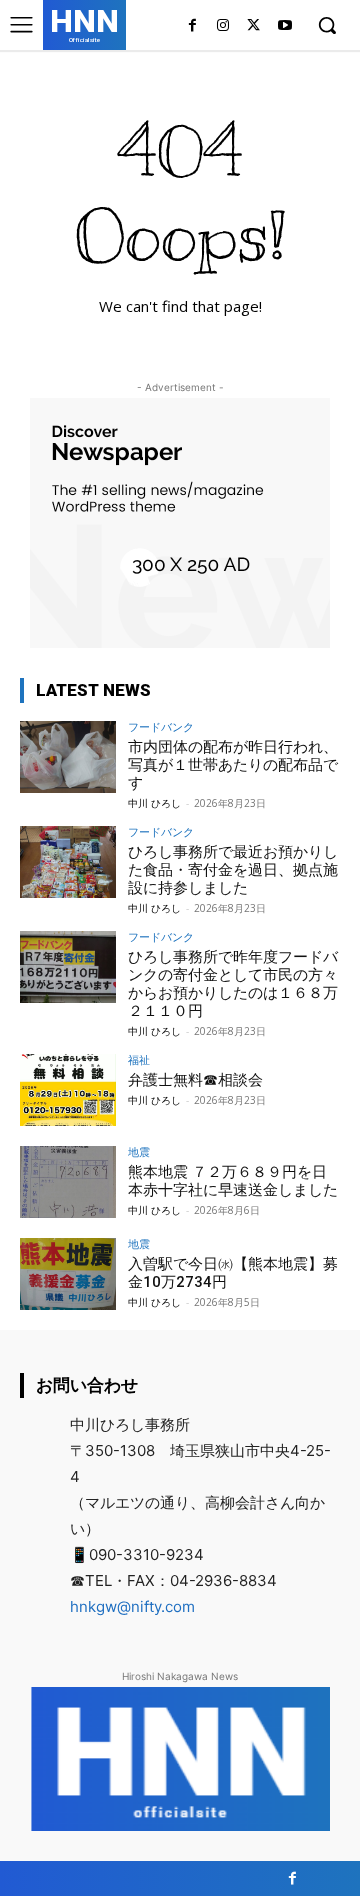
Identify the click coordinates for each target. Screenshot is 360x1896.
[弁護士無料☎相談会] (68, 1090)
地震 (139, 1151)
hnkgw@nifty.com (132, 1606)
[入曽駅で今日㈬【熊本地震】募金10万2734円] (68, 1274)
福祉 (139, 1059)
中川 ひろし (154, 803)
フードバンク (161, 726)
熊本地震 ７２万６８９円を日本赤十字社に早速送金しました (233, 1181)
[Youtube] (284, 26)
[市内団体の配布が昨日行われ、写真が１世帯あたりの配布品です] (68, 757)
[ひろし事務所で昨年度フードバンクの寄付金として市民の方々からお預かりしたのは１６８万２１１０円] (68, 967)
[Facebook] (192, 26)
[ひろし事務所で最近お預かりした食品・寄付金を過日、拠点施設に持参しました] (68, 862)
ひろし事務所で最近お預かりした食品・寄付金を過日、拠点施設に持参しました (233, 870)
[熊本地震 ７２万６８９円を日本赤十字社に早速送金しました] (68, 1182)
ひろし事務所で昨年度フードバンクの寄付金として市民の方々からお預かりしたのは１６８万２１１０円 (233, 984)
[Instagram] (223, 26)
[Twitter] (253, 26)
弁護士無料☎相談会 (195, 1080)
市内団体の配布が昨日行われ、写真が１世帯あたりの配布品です (233, 765)
